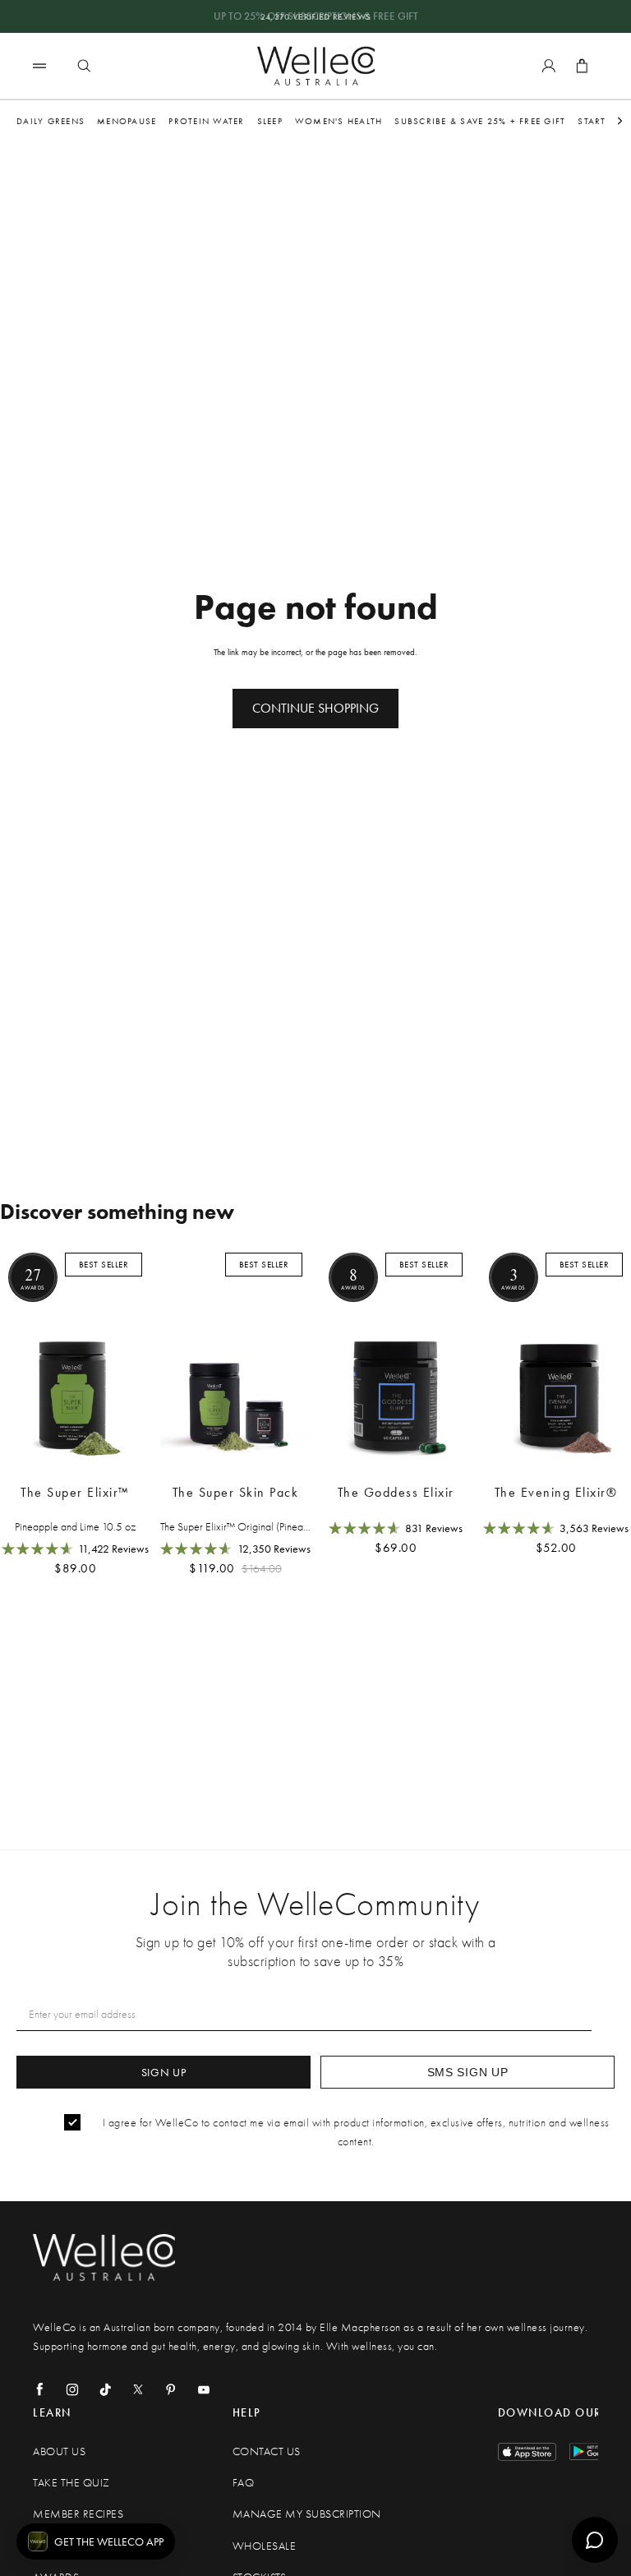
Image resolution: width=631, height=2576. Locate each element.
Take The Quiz (71, 2483)
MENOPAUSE (127, 121)
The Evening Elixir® (556, 1492)
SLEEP (270, 121)
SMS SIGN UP (468, 2072)
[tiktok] (105, 2389)
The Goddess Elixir (396, 1492)
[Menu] (39, 65)
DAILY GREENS (51, 121)
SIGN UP (164, 2072)
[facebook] (39, 2389)
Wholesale (265, 2546)
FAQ (244, 2483)
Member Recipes (78, 2514)
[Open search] (84, 66)
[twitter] (138, 2389)
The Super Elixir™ (75, 1492)
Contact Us (267, 2451)
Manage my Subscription (307, 2514)
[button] (96, 2541)
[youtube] (204, 2389)
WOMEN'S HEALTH (339, 121)
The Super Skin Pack (236, 1492)
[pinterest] (171, 2389)
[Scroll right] (620, 121)
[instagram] (72, 2389)
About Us (59, 2451)
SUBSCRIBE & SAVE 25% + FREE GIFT (480, 121)
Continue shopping (315, 708)
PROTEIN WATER (206, 121)
